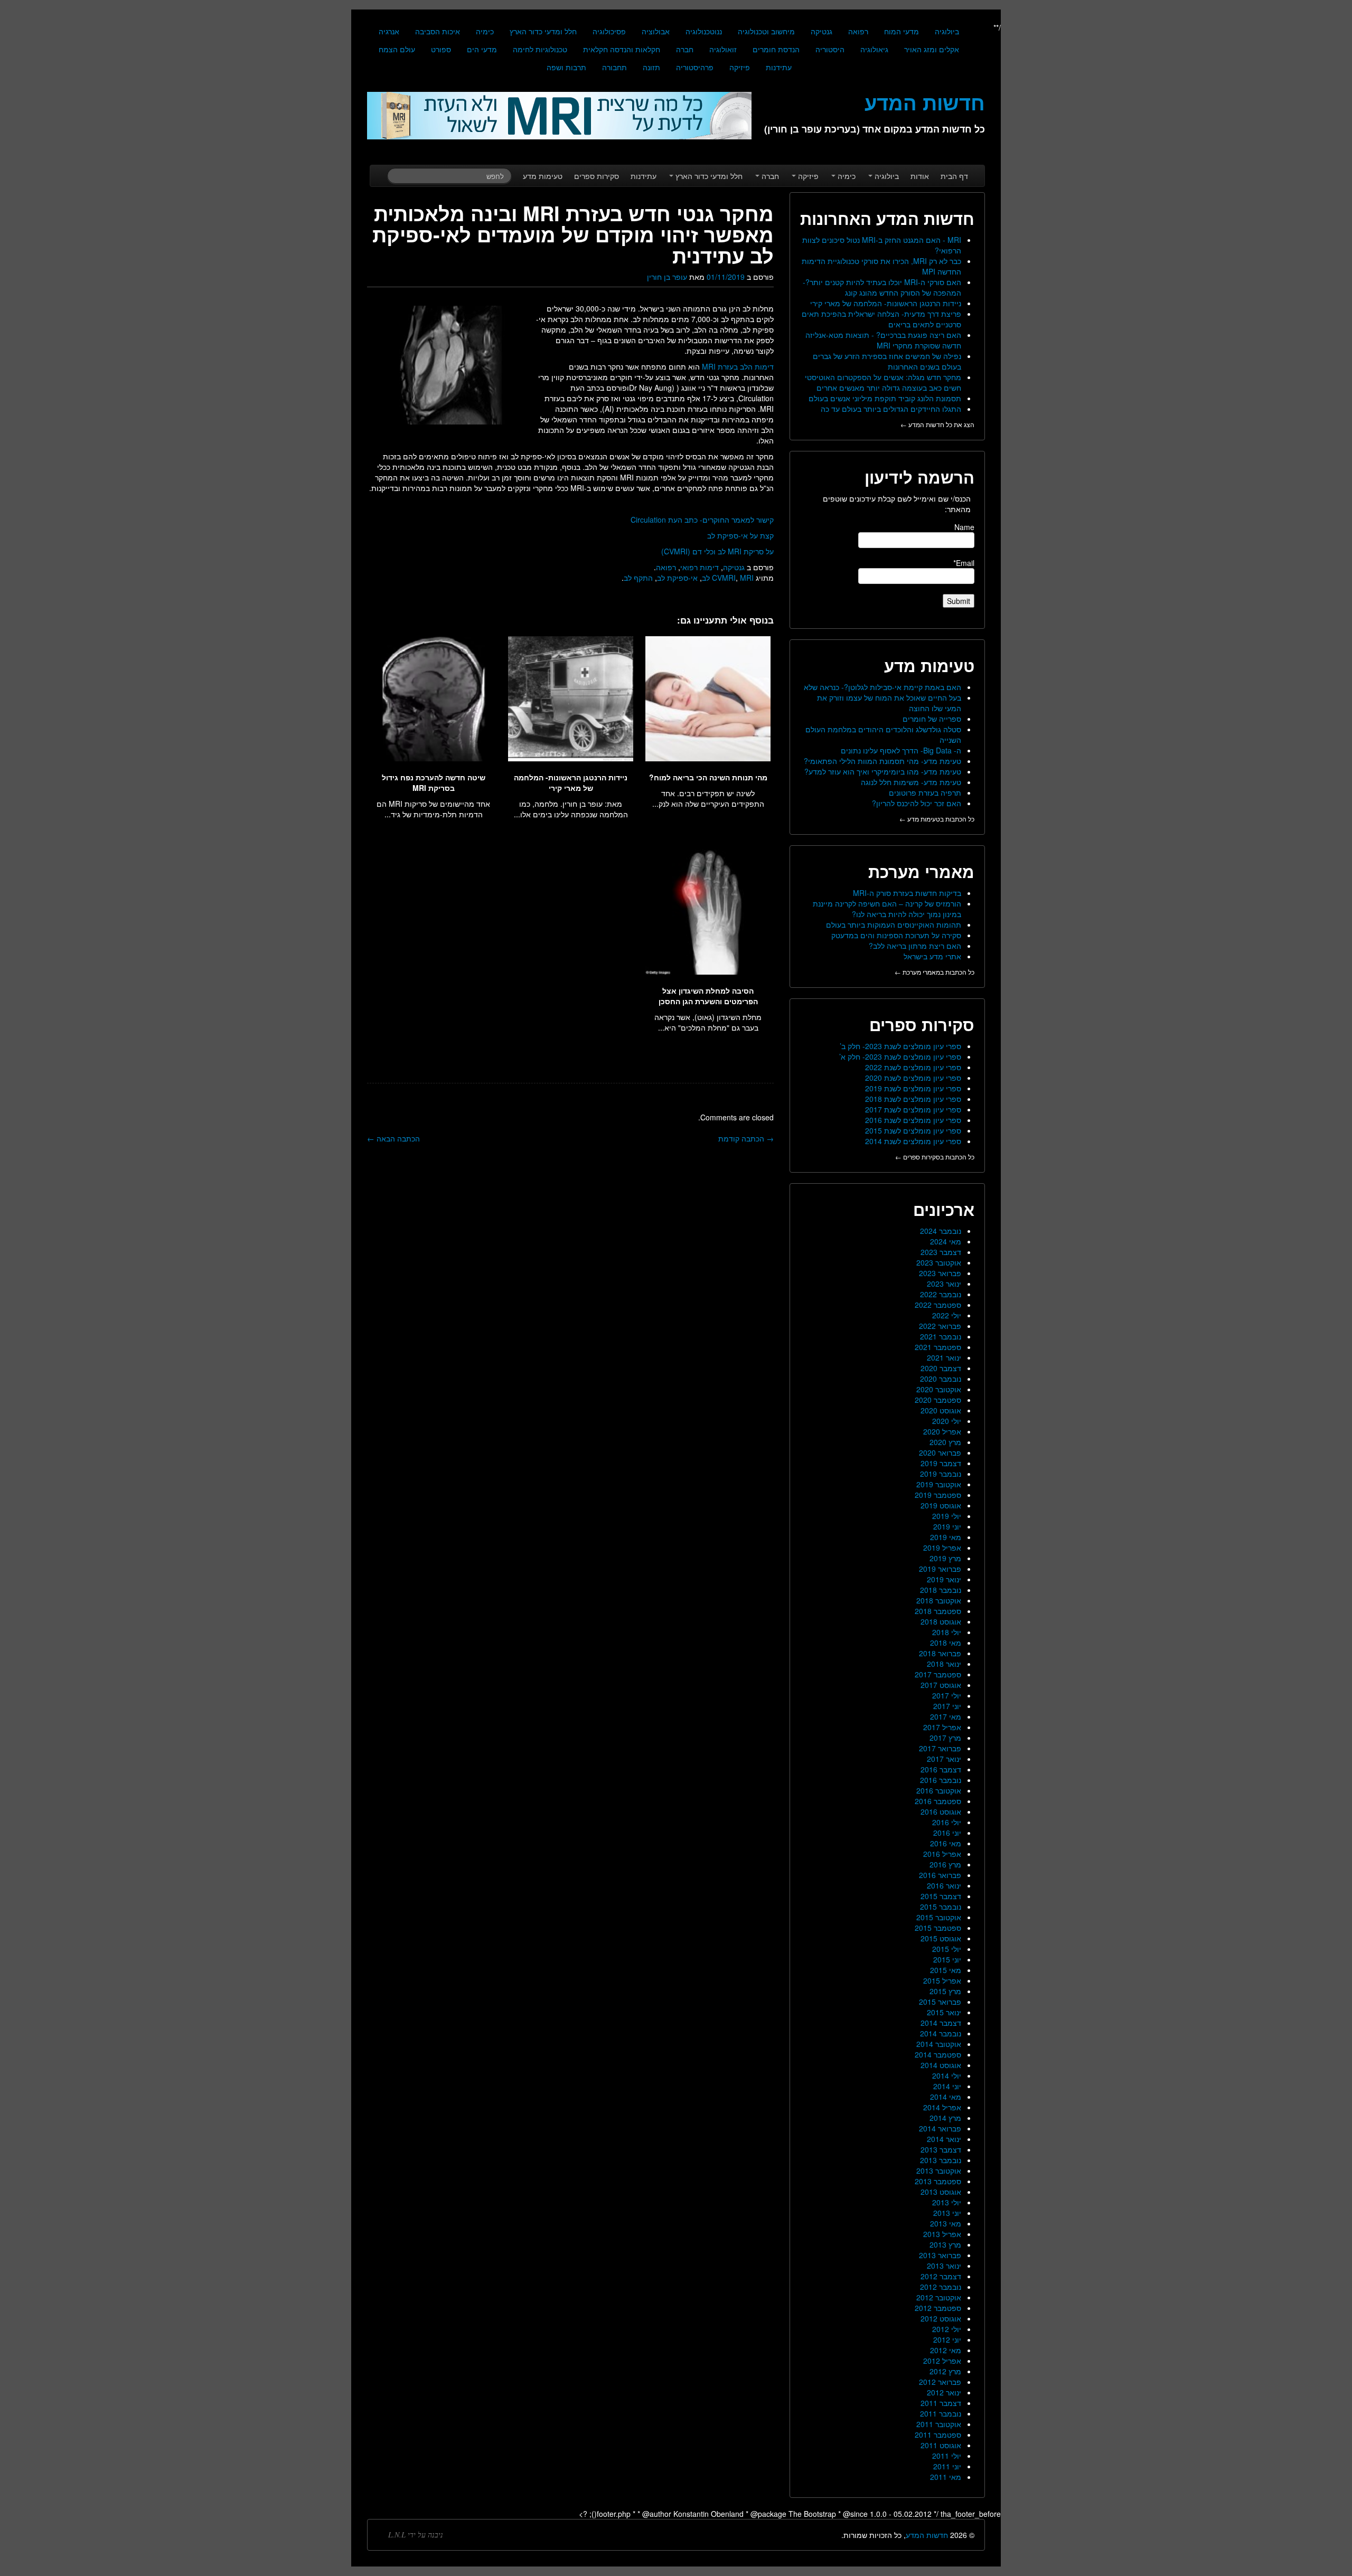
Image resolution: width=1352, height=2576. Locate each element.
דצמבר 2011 (941, 2403)
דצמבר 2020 (941, 1368)
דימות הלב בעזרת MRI (738, 366)
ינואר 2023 (944, 1284)
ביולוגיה (947, 31)
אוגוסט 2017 (941, 1685)
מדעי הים (482, 49)
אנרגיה (389, 31)
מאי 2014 (946, 2097)
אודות (920, 176)
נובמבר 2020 (941, 1379)
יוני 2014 (947, 2086)
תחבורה (614, 67)
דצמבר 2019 (941, 1463)
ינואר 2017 (944, 1759)
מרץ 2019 (945, 1558)
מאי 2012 (946, 2350)
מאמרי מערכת (921, 871)
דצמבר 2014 (941, 2023)
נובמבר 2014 (941, 2033)
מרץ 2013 (945, 2244)
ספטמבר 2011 (938, 2435)
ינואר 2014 (944, 2139)
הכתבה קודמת (746, 1138)
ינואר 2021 (944, 1357)
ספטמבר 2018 (938, 1611)
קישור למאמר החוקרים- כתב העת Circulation (702, 520)
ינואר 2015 (944, 2012)
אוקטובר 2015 (939, 1917)
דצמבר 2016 (941, 1769)
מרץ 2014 (945, 2118)
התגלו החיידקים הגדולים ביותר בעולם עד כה (891, 409)
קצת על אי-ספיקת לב (740, 535)
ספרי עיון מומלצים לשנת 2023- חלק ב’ (900, 1046)
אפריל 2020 (942, 1431)
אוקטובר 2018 (939, 1600)
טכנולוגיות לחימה (540, 49)
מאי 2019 (946, 1537)
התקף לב (638, 578)
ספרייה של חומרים (932, 719)
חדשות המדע (927, 2535)
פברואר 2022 (940, 1326)
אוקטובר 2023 (939, 1262)
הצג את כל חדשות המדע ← (937, 424)
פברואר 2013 (940, 2255)
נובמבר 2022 (941, 1294)
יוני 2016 (947, 1833)
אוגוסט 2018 (941, 1621)
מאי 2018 (946, 1643)
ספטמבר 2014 (938, 2054)
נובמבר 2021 (941, 1336)
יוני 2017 (947, 1706)
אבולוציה (656, 31)
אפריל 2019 (942, 1548)
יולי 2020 (947, 1421)
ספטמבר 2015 (938, 1928)
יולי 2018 (947, 1632)
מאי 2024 (946, 1241)
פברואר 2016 (940, 1875)
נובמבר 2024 (941, 1231)
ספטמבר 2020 (938, 1400)
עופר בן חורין (667, 277)
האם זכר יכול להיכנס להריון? (917, 803)
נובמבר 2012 (941, 2287)
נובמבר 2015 (941, 1907)
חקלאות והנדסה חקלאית (622, 49)
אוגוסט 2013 (941, 2192)
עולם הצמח (397, 49)
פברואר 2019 (940, 1569)
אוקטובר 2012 (939, 2297)
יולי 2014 (947, 2075)
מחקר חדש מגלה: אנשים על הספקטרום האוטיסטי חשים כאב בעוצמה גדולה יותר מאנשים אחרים (883, 382)
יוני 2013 (947, 2213)
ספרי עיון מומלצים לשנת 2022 (913, 1067)
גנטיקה (821, 31)
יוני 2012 (947, 2339)
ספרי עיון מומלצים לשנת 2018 (913, 1099)
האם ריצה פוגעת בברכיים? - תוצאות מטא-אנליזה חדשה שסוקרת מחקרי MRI (883, 340)
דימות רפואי (700, 567)
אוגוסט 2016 (941, 1811)
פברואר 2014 (940, 2128)
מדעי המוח (902, 31)
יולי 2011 (947, 2456)
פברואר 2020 (940, 1452)
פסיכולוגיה (609, 31)
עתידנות (779, 67)
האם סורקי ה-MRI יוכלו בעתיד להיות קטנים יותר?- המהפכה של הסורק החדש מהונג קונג (882, 287)
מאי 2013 (946, 2223)
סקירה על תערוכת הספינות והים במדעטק (896, 935)
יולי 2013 (947, 2202)
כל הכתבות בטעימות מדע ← (937, 819)
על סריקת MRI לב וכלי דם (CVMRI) (717, 551)
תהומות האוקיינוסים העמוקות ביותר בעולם (894, 924)
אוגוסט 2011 (941, 2445)
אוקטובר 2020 (939, 1389)
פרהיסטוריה (695, 67)
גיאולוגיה (874, 49)
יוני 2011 (947, 2466)
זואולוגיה (723, 49)
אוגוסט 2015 (941, 1938)
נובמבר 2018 (941, 1590)
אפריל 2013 (942, 2234)
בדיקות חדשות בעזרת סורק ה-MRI (907, 893)
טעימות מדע (543, 176)
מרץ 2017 (945, 1738)
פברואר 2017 (940, 1748)
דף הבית (954, 176)
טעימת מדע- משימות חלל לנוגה (911, 782)
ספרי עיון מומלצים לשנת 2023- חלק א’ (900, 1056)
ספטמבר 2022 (938, 1305)
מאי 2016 (946, 1843)
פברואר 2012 (940, 2382)
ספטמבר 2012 (938, 2308)
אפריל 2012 (942, 2361)
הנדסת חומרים (776, 49)
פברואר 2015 (940, 2002)
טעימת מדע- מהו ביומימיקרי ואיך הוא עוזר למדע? (883, 771)
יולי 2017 (947, 1695)
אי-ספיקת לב (677, 578)
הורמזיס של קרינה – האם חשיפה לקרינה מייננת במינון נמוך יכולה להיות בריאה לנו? (887, 909)
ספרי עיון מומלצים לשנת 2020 (913, 1078)
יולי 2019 (947, 1516)
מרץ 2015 (945, 1991)
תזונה (651, 67)
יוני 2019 (947, 1526)
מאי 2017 (946, 1716)
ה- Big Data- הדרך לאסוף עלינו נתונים (901, 750)
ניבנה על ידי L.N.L (416, 2535)
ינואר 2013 (944, 2266)
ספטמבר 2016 (938, 1801)
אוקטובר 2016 (939, 1790)
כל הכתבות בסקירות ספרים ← (935, 1157)
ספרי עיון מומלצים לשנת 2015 (913, 1130)
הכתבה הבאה (393, 1138)
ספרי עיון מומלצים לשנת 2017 (913, 1109)
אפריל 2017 (942, 1727)
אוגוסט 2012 (941, 2318)
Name (964, 527)
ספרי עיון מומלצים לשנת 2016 (913, 1120)
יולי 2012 (947, 2329)
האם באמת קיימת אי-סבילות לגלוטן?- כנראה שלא (882, 687)
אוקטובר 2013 (939, 2171)
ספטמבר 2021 (938, 1347)
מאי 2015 (946, 1970)
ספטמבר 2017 (938, 1674)
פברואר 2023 (940, 1273)
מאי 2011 (946, 2477)
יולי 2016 (947, 1822)
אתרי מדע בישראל (932, 956)
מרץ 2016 (945, 1864)
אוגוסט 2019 (941, 1505)
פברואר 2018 (940, 1653)
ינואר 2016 (944, 1885)
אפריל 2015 (942, 1980)
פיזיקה (740, 67)
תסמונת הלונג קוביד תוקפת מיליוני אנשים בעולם (885, 398)
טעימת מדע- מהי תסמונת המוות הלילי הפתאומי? (882, 761)
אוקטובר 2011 (939, 2424)
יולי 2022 (947, 1315)
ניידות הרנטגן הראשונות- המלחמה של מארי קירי (886, 303)
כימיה (485, 31)
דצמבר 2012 (941, 2276)
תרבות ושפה (566, 67)
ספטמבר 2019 (938, 1495)
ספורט (441, 49)
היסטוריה (830, 49)
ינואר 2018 (944, 1664)
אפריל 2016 (942, 1854)
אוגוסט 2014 (941, 2065)
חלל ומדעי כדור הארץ (543, 31)
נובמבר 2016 (941, 1780)
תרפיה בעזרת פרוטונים (925, 792)
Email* (964, 563)
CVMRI (724, 578)
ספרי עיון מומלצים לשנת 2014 (913, 1141)
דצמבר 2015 (941, 1896)
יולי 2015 (947, 1949)
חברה (685, 49)
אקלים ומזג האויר (932, 49)
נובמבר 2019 (941, 1474)
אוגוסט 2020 (941, 1410)
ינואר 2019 (944, 1579)
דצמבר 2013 (941, 2149)
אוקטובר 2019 (939, 1484)
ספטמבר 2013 (938, 2181)
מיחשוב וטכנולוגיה (766, 31)
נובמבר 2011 (941, 2413)
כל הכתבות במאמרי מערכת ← (935, 972)
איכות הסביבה (438, 31)
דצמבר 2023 (941, 1252)
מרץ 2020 (945, 1442)
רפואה (858, 31)
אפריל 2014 (942, 2107)
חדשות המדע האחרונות (887, 218)
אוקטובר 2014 (939, 2044)
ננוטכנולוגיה (704, 31)
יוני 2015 (947, 1959)
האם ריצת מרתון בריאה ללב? (915, 946)
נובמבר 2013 (941, 2160)
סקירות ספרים (597, 176)
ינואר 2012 (944, 2392)
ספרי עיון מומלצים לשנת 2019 (913, 1088)
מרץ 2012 (945, 2371)
